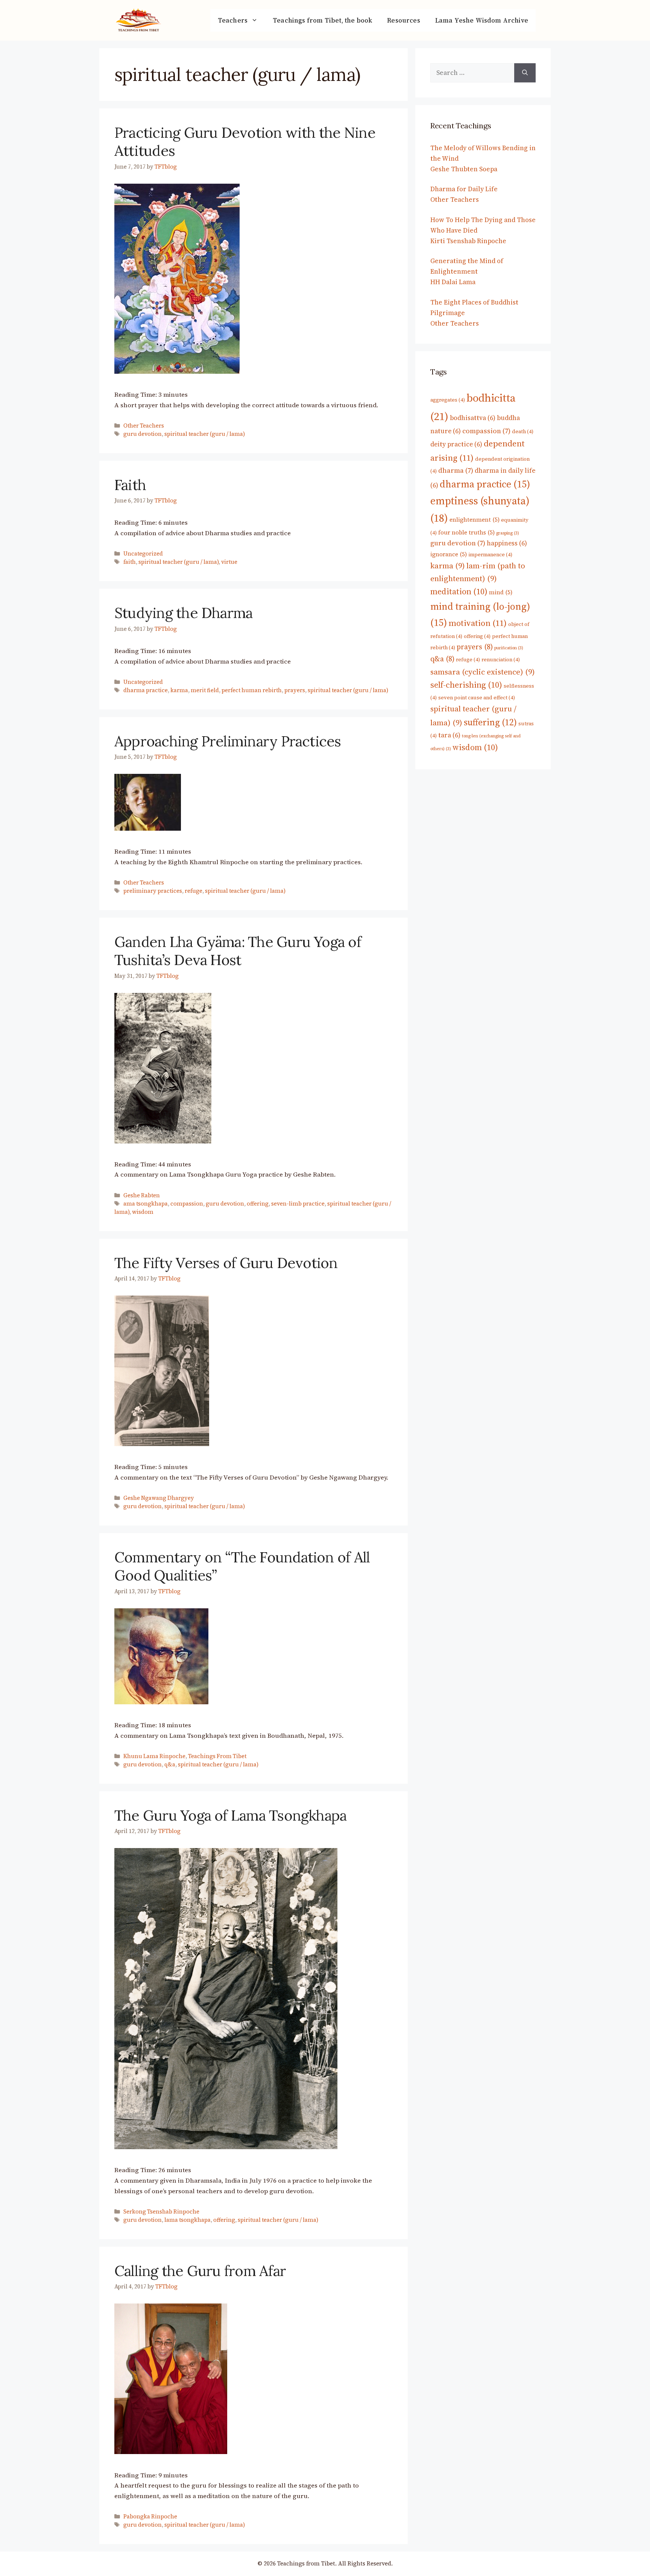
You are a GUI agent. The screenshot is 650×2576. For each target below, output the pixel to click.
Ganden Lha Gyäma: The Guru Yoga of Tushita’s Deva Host (238, 951)
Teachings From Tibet (217, 1756)
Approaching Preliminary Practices (228, 741)
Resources (404, 20)
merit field (205, 690)
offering (258, 1204)
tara (449, 735)
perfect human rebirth (252, 690)
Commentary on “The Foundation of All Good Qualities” (242, 1566)
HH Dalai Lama (453, 282)
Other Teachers (144, 426)
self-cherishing (466, 685)
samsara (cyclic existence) (483, 672)
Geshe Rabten (142, 1195)
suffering (490, 722)
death (523, 431)
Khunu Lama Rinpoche (154, 1756)
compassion (187, 1204)
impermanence (490, 554)
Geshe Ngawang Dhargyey (159, 1498)
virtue (229, 562)
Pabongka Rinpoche (150, 2517)
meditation (459, 591)
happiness (507, 543)
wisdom (143, 1212)
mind (501, 592)
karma (179, 690)
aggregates (448, 400)
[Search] (525, 73)
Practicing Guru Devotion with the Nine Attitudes (245, 142)
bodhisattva (473, 418)
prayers (295, 690)
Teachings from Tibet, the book (322, 20)
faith (130, 562)
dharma (456, 470)
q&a (170, 1765)
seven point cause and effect (477, 697)
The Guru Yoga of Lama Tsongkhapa (230, 1815)
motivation (478, 623)
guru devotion (143, 434)
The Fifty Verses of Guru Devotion (226, 1263)
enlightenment (475, 520)
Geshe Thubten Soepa (464, 169)
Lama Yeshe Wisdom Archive (482, 20)
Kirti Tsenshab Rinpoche (468, 241)
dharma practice (146, 690)
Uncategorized (143, 554)
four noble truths (466, 532)
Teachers (233, 20)
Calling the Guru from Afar (200, 2271)
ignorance (449, 554)
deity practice (456, 444)
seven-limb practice (298, 1204)
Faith (130, 485)
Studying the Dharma (183, 613)
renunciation (501, 659)
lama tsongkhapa (188, 2220)
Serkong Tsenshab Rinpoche (161, 2212)
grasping (508, 533)
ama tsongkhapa (146, 1204)
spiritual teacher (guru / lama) (205, 434)
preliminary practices (153, 891)
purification (509, 648)
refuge (194, 891)
